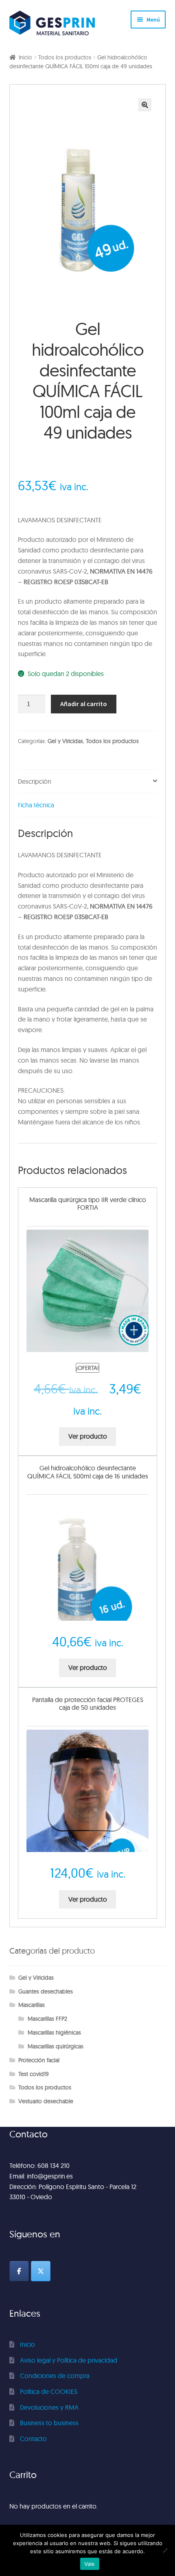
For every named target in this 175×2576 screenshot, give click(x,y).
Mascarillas (32, 2005)
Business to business (49, 2423)
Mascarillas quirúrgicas (56, 2046)
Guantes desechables (46, 1991)
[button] (145, 105)
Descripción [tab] (35, 781)
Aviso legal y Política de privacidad (69, 2360)
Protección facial (39, 2060)
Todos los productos (65, 57)
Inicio (25, 57)
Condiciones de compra (55, 2376)
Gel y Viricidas (65, 741)
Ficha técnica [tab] (36, 805)
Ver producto (88, 1436)
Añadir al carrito (84, 704)
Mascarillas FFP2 (47, 2019)
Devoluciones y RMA (49, 2407)
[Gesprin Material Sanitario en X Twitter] (41, 2271)
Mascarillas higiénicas (54, 2033)
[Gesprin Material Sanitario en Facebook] (19, 2271)
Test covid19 (34, 2074)
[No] (165, 2550)
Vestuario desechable (46, 2101)
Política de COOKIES (49, 2391)
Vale (90, 2564)
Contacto (33, 2439)
